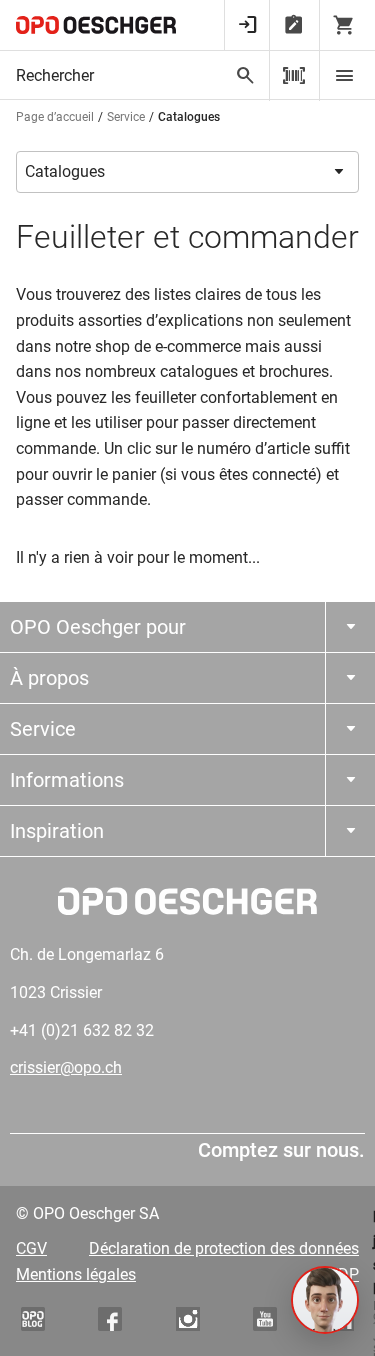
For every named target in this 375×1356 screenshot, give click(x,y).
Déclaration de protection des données (224, 1248)
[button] (325, 1300)
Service (126, 117)
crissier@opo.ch (66, 1067)
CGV (31, 1248)
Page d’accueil (55, 117)
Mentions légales (76, 1274)
